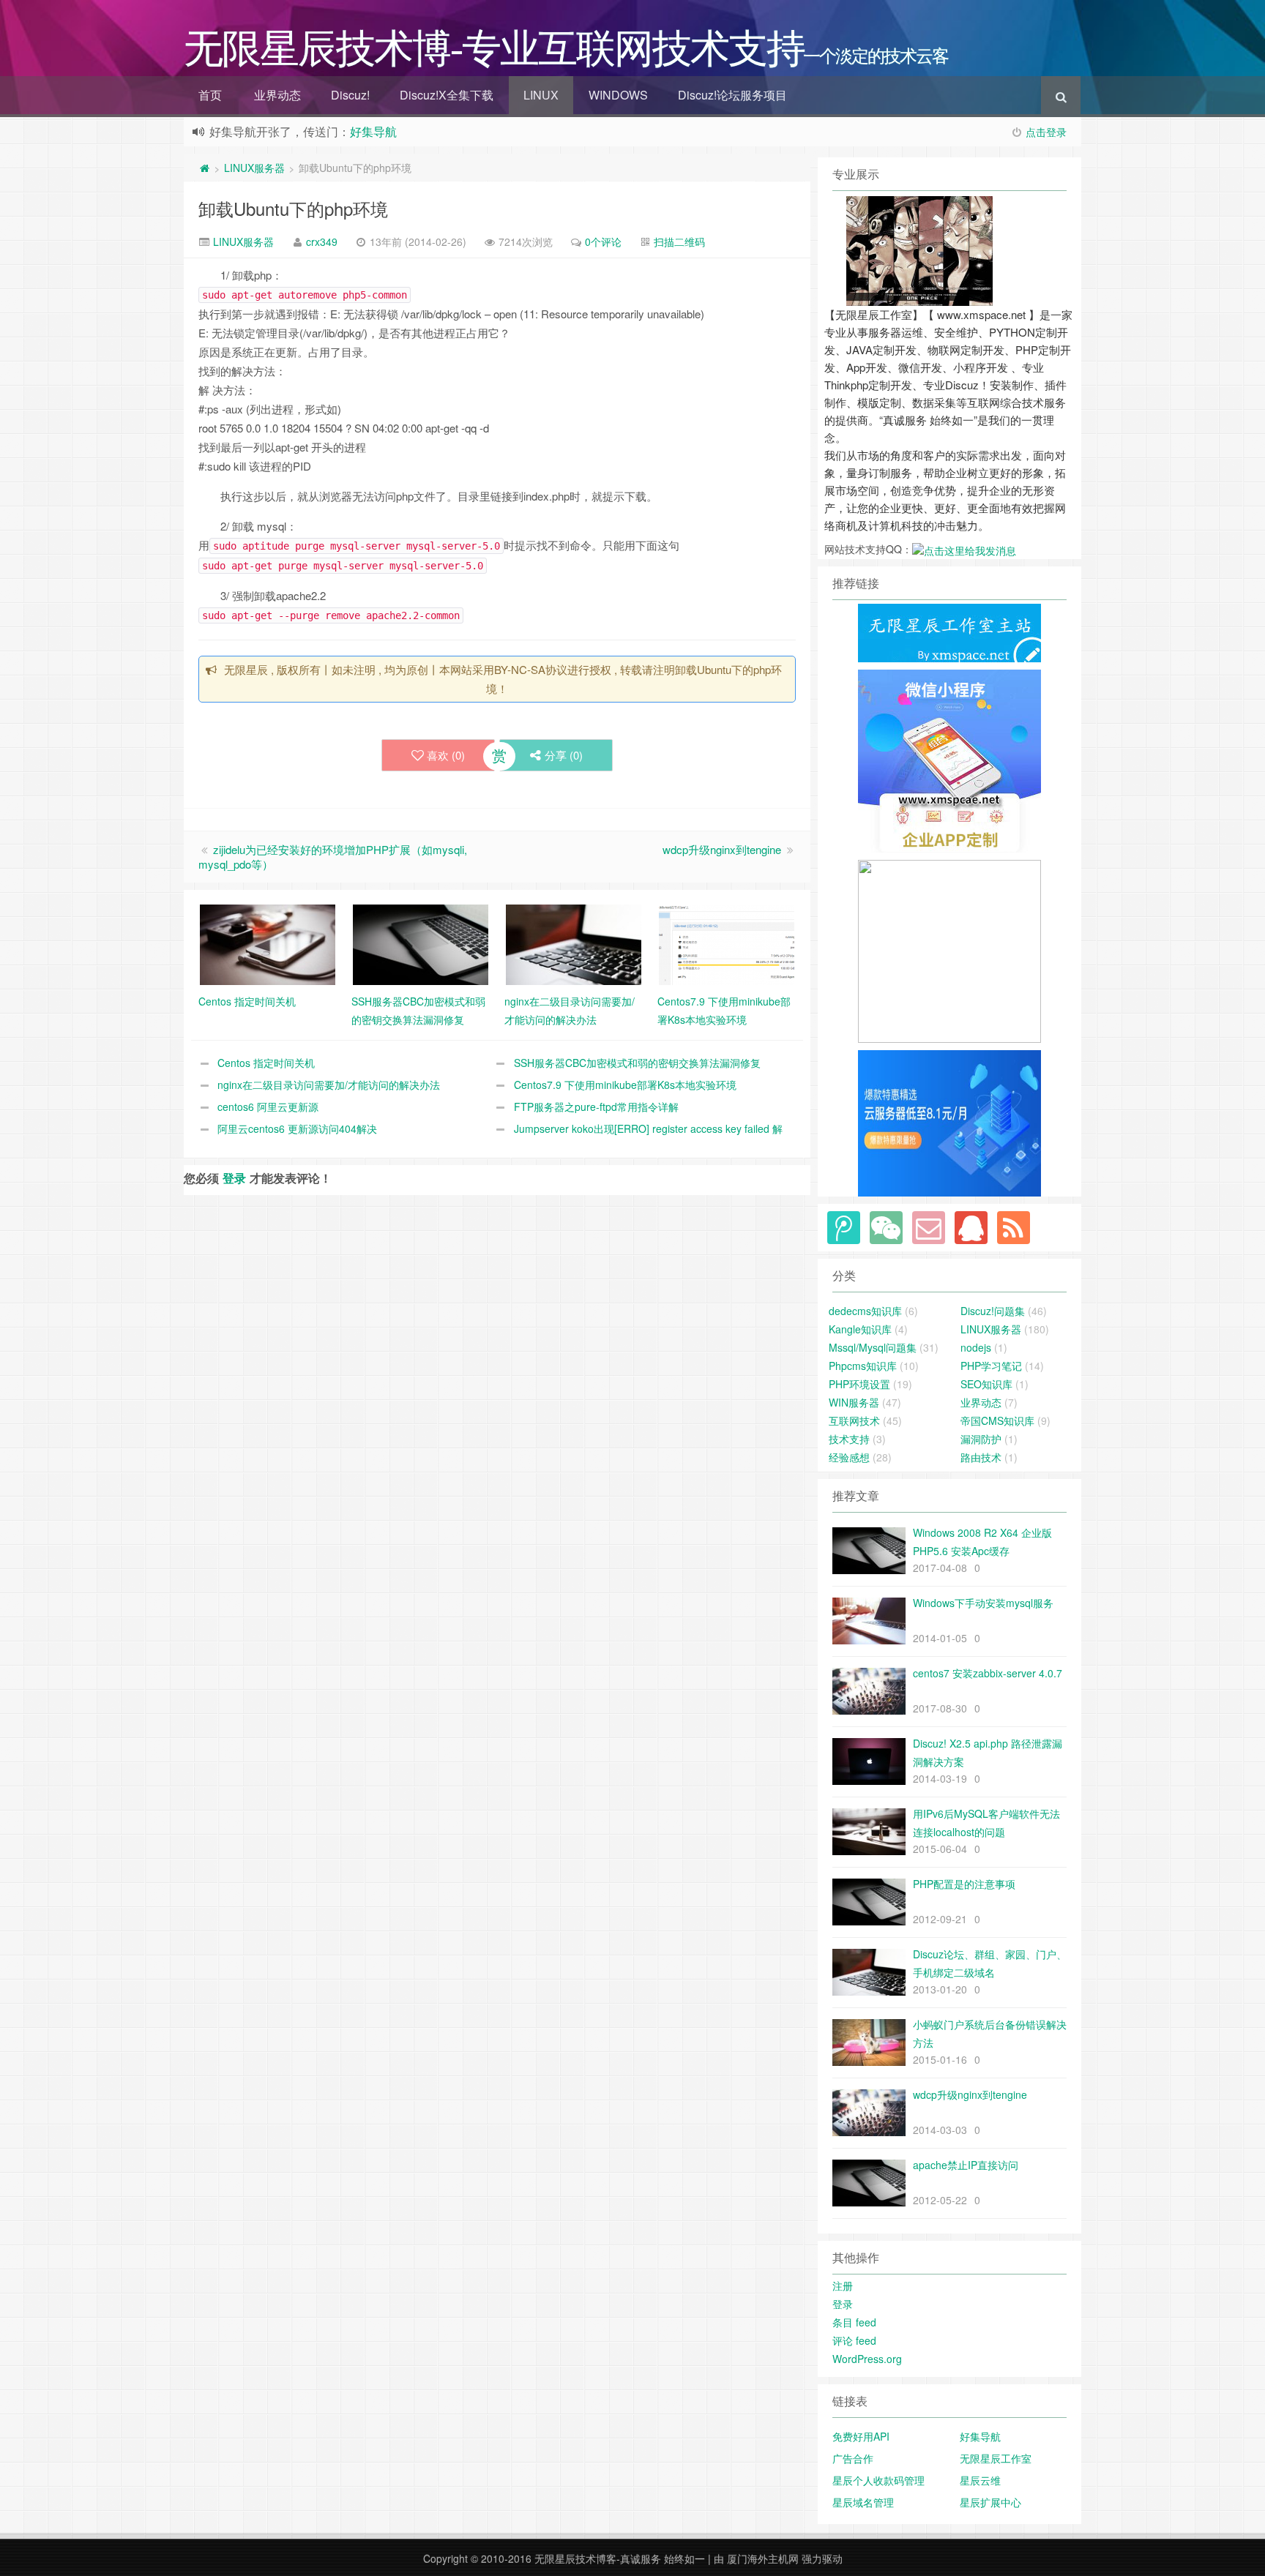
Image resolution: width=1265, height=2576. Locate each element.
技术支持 (849, 1439)
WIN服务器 (854, 1402)
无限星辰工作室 (996, 2458)
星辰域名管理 (863, 2502)
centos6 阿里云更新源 (268, 1107)
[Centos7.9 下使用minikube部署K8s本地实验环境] (727, 943)
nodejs (976, 1347)
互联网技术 (854, 1420)
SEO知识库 (986, 1384)
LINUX (541, 95)
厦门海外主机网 (763, 2558)
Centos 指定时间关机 (266, 1063)
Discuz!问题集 (993, 1311)
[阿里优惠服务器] (949, 1122)
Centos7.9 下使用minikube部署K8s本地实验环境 (625, 1085)
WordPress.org (867, 2359)
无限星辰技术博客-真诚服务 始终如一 (620, 2558)
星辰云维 (980, 2480)
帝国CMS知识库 (997, 1420)
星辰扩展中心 (990, 2502)
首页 (210, 95)
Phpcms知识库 (863, 1366)
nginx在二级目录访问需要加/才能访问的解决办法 (329, 1085)
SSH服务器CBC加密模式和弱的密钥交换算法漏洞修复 (637, 1063)
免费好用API (861, 2436)
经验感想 (849, 1457)
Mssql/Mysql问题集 (873, 1347)
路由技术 (981, 1457)
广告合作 (853, 2458)
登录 (234, 1178)
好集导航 (373, 131)
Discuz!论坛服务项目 (732, 95)
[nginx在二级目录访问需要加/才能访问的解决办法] (574, 943)
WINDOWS (618, 95)
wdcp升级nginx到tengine (722, 849)
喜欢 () (446, 755)
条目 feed (854, 2322)
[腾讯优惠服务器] (949, 950)
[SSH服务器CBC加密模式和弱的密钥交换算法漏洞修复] (421, 943)
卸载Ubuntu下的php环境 (293, 208)
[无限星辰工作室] (949, 760)
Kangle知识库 (860, 1329)
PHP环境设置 (859, 1384)
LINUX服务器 (254, 168)
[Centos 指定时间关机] (268, 943)
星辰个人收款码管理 (878, 2480)
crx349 (322, 241)
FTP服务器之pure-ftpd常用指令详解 (596, 1107)
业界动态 (277, 95)
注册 (843, 2285)
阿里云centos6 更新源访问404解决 (297, 1128)
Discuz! (350, 95)
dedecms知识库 (865, 1311)
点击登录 (1046, 132)
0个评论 (603, 241)
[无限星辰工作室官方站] (949, 632)
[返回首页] (204, 168)
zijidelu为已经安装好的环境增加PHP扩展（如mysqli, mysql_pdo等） (333, 857)
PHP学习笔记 (991, 1366)
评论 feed (854, 2340)
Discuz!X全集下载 (447, 95)
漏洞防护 (981, 1439)
